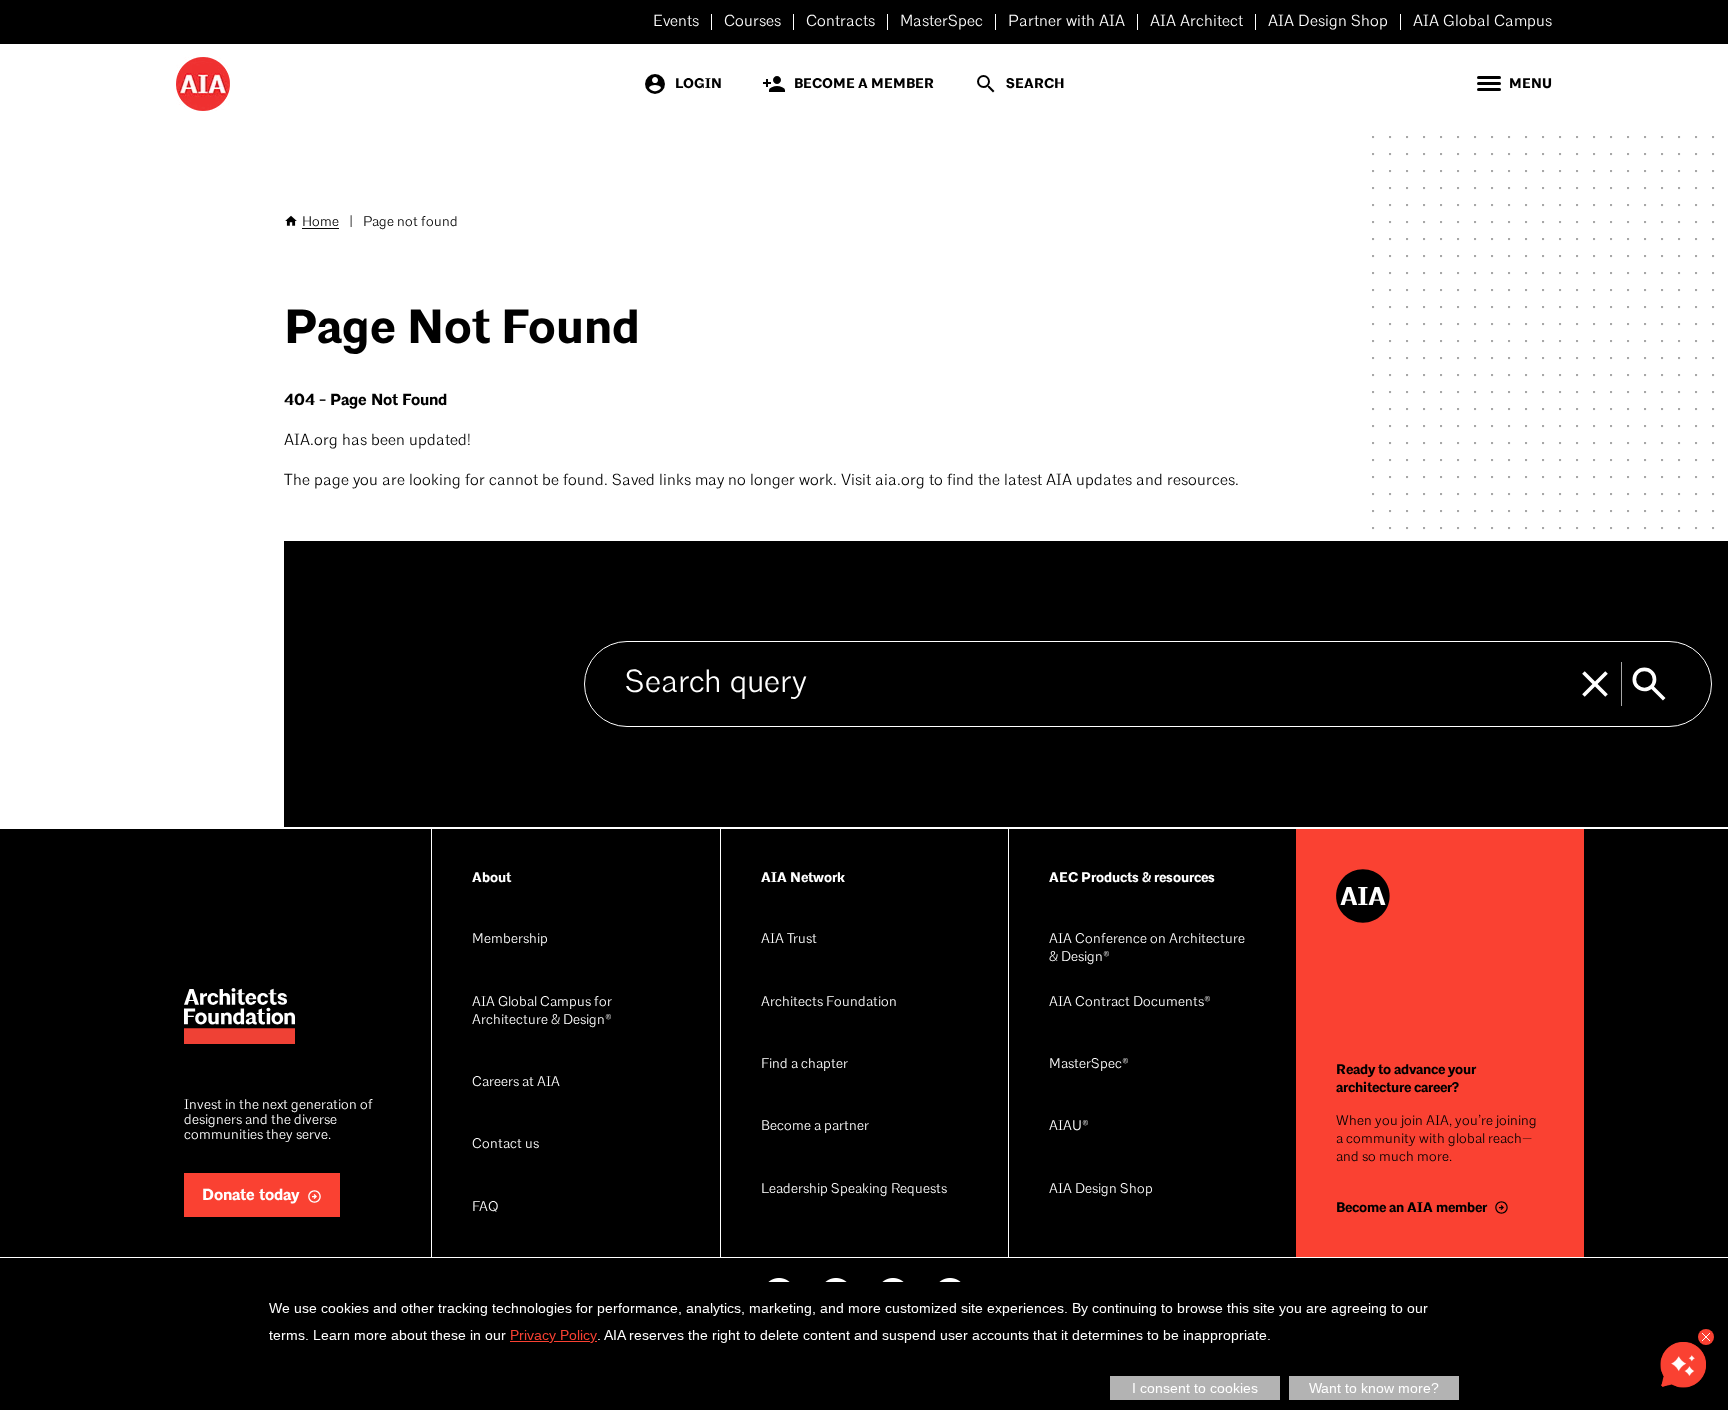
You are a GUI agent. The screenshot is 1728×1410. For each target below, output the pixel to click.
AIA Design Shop (1328, 22)
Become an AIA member (1411, 1207)
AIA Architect (1196, 22)
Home (320, 222)
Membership (510, 939)
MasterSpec (941, 22)
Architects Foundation (829, 1002)
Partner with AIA (1066, 22)
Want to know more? (1374, 1388)
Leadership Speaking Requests (854, 1189)
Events (676, 22)
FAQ (485, 1207)
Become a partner (815, 1126)
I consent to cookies (1195, 1388)
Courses (752, 22)
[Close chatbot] (1706, 1337)
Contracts (840, 22)
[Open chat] (1683, 1365)
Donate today (251, 1195)
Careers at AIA (516, 1082)
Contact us (505, 1144)
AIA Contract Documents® (1130, 1002)
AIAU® (1069, 1126)
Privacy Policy (553, 1335)
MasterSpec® (1089, 1064)
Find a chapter (804, 1064)
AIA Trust (789, 939)
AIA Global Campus (1482, 22)
